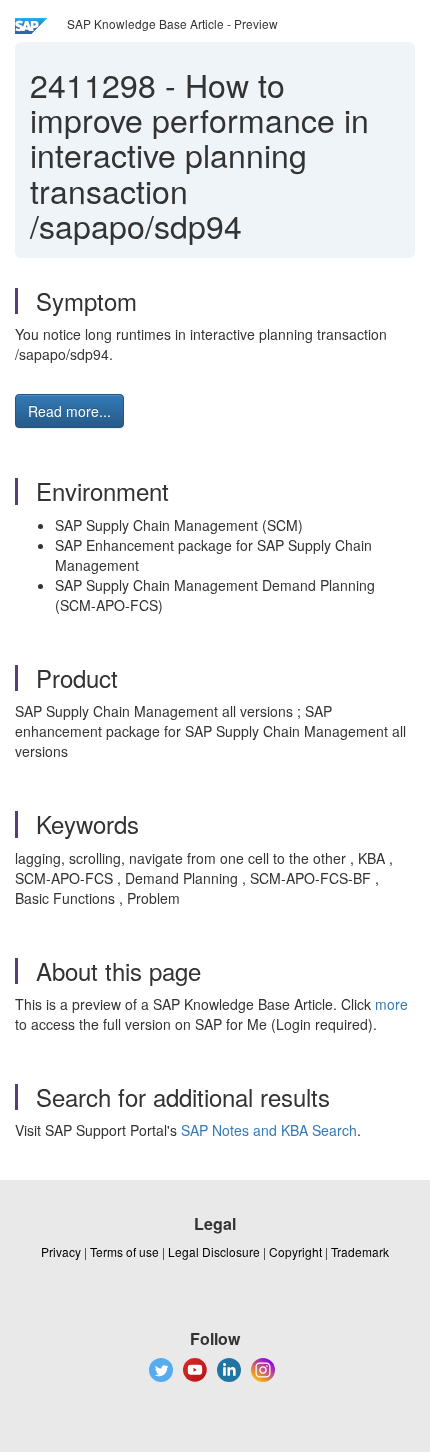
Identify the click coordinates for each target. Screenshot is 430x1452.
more (391, 1004)
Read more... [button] (69, 411)
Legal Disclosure (214, 1251)
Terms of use (124, 1251)
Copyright (295, 1251)
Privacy (61, 1251)
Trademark (360, 1251)
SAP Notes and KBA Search (269, 1130)
